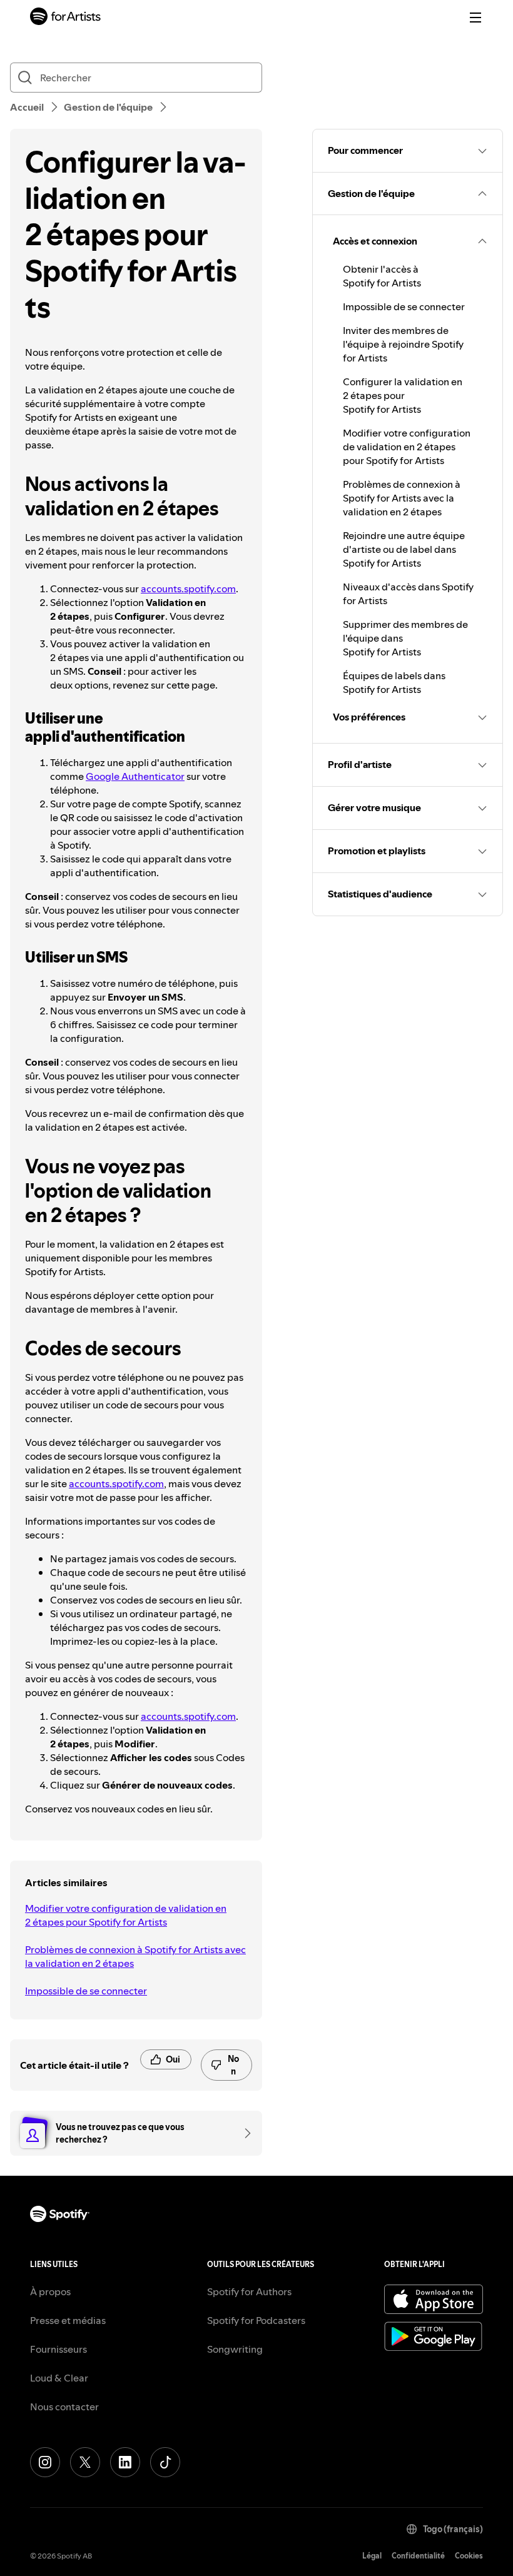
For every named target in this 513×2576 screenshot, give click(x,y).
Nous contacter (64, 2407)
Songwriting (235, 2349)
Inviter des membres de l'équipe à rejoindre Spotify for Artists (403, 344)
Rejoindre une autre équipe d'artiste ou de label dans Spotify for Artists (404, 549)
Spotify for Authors (249, 2291)
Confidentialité (418, 2556)
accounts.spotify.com (188, 588)
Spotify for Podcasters (256, 2320)
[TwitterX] (85, 2462)
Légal (372, 2556)
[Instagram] (45, 2462)
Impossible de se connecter (86, 1991)
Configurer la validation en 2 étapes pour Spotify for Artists (403, 395)
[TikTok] (165, 2462)
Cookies (469, 2556)
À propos (50, 2291)
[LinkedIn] (125, 2462)
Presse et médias (68, 2320)
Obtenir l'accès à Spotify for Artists (382, 276)
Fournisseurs (58, 2349)
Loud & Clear (59, 2378)
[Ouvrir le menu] (475, 18)
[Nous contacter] (243, 2133)
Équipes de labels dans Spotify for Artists (394, 682)
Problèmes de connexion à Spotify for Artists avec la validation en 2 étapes (135, 1956)
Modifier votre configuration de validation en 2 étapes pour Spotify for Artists (126, 1915)
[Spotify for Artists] (66, 18)
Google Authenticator (135, 776)
